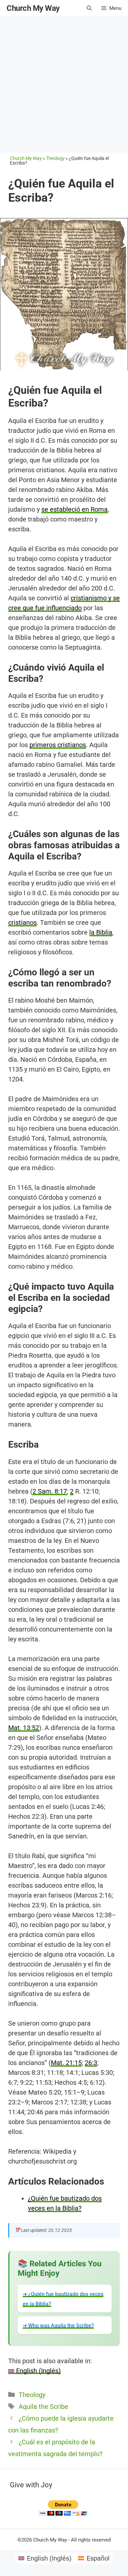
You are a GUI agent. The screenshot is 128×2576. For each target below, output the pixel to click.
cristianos (22, 922)
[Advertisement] (64, 84)
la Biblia (101, 932)
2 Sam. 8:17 (50, 1491)
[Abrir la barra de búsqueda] (89, 8)
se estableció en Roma (75, 509)
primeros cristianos (58, 745)
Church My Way (33, 8)
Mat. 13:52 (24, 1728)
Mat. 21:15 (66, 2063)
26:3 (91, 2063)
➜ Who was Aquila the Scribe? (58, 2326)
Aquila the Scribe (43, 2407)
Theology (32, 2395)
